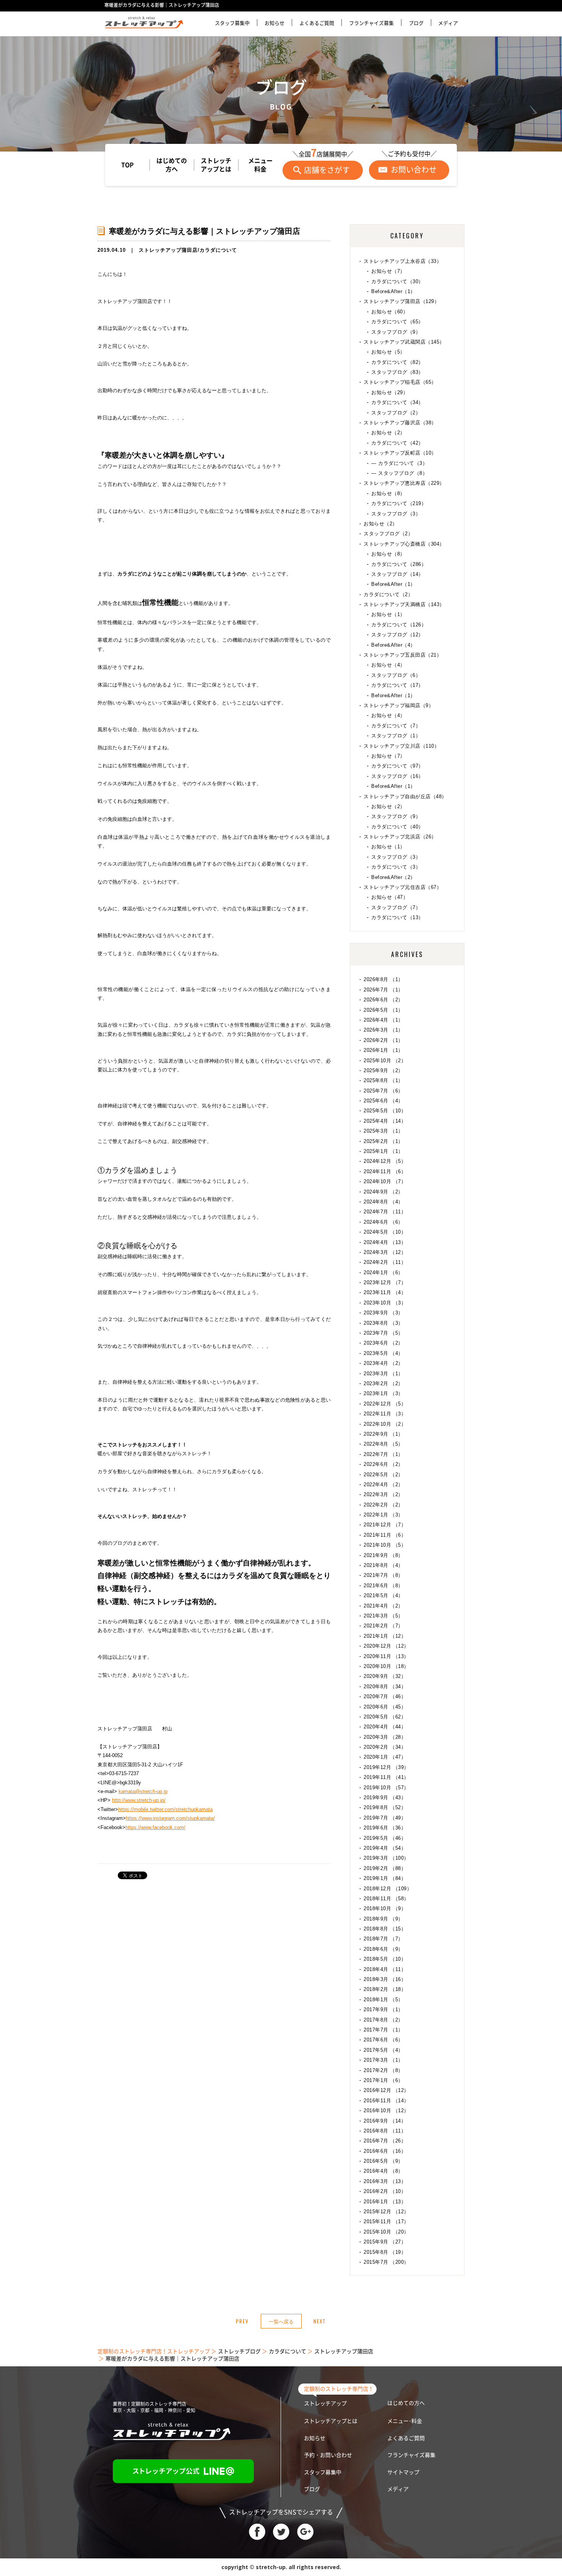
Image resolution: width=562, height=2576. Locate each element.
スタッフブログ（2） (396, 413)
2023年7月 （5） (383, 1333)
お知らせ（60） (390, 312)
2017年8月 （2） (383, 2020)
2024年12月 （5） (385, 1161)
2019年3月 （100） (386, 1858)
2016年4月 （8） (383, 2171)
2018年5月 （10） (385, 1959)
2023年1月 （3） (383, 1393)
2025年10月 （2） (385, 1061)
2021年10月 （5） (385, 1545)
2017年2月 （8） (383, 2070)
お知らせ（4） (388, 665)
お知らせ (275, 23)
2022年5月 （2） (383, 1475)
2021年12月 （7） (385, 1525)
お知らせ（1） (388, 614)
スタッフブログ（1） (396, 736)
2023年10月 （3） (385, 1303)
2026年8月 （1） (383, 979)
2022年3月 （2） (383, 1494)
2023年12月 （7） (385, 1282)
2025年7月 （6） (383, 1091)
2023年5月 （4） (383, 1353)
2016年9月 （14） (385, 2121)
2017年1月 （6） (383, 2080)
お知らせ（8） (388, 493)
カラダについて (218, 250)
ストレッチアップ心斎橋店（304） (404, 544)
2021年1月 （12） (385, 1636)
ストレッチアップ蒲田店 (168, 250)
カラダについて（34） (397, 402)
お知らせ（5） (388, 352)
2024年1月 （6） (383, 1273)
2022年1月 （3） (383, 1515)
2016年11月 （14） (386, 2101)
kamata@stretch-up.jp (143, 1791)
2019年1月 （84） (385, 1878)
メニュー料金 (260, 165)
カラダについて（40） (397, 827)
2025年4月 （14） (385, 1121)
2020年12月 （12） (386, 1646)
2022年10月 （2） (385, 1424)
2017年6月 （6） (383, 2040)
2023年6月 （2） (383, 1343)
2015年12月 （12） (386, 2212)
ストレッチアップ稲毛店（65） (400, 382)
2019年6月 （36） (385, 1828)
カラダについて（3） (396, 867)
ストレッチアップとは (216, 165)
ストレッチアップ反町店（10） (400, 453)
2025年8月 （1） (383, 1080)
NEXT (320, 2321)
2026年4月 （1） (383, 1020)
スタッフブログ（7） (396, 907)
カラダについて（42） (397, 443)
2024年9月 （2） (383, 1192)
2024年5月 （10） (385, 1232)
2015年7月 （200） (386, 2262)
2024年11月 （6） (385, 1171)
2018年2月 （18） (385, 1989)
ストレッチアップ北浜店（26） (400, 837)
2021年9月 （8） (383, 1555)
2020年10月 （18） (386, 1666)
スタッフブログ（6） (396, 675)
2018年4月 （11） (385, 1969)
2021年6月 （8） (383, 1586)
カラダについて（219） (399, 503)
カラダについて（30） (397, 281)
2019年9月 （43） (385, 1797)
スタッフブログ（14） (397, 574)
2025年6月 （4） (383, 1101)
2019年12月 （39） (386, 1767)
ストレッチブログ (239, 2351)
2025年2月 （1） (383, 1141)
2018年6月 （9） (383, 1949)
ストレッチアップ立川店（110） (401, 746)
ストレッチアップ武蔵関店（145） (404, 342)
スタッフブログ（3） (396, 514)
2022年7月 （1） (383, 1454)
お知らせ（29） (390, 392)
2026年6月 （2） (383, 1000)
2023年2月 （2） (383, 1383)
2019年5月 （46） (385, 1838)
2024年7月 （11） (385, 1212)
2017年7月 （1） (383, 2030)
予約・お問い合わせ (328, 2455)
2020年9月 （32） (385, 1676)
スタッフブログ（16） (397, 776)
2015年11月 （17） (386, 2221)
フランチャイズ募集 (371, 23)
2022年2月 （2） (383, 1505)
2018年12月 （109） (388, 1889)
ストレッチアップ (325, 2403)
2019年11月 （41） (386, 1777)
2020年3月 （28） (385, 1737)
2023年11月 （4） (385, 1292)
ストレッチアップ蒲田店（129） (401, 301)
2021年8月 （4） (383, 1565)
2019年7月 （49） (385, 1818)
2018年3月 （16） (385, 1979)
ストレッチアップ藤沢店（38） (400, 423)
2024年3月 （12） (385, 1252)
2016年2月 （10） (385, 2191)
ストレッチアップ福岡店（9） (399, 705)
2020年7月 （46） (385, 1696)
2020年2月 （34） (385, 1747)
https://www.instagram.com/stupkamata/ (170, 1818)
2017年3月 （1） (383, 2060)
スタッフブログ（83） (397, 372)
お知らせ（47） (390, 897)
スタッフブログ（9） (396, 332)
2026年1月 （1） (383, 1050)
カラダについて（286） (399, 564)
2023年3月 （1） (383, 1374)
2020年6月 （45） (385, 1707)
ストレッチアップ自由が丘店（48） (405, 796)
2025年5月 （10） (385, 1111)
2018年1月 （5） (383, 2000)
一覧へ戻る (281, 2321)
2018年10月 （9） (385, 1908)
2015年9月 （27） (385, 2242)
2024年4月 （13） (385, 1242)
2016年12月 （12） (386, 2090)
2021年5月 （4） (383, 1595)
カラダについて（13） (397, 917)
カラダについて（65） (397, 322)
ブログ (416, 23)
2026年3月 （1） (383, 1030)
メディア (448, 23)
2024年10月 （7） (385, 1181)
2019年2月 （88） (385, 1868)
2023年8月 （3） (383, 1323)
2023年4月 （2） (383, 1363)
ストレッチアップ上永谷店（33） (403, 261)
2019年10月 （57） (386, 1788)
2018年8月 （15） (385, 1929)
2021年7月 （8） (383, 1575)
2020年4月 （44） (385, 1727)
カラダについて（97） (397, 766)
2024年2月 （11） (385, 1262)
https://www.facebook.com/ (155, 1827)
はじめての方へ (172, 165)
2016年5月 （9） (383, 2161)
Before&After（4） (393, 645)
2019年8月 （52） (385, 1807)
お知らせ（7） (388, 271)
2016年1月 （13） (385, 2202)
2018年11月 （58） (386, 1899)
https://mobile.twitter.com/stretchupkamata (165, 1809)
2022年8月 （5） (383, 1444)
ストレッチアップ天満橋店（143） (404, 604)
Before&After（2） (393, 877)
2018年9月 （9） (383, 1919)
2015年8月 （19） (385, 2252)
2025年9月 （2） (383, 1070)
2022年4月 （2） (383, 1484)
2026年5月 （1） (383, 1010)
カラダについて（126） (399, 625)
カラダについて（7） (396, 726)
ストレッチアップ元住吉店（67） (403, 887)
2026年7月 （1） (383, 990)
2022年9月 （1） (383, 1434)
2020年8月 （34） (385, 1687)
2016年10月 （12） (386, 2111)
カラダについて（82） (397, 362)
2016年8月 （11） (385, 2131)
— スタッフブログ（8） (399, 473)
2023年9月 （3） (383, 1313)
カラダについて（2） (388, 594)
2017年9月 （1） (383, 2009)
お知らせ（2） (388, 433)
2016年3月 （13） (385, 2181)
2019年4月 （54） (385, 1848)
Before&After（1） (393, 291)
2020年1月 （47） (385, 1757)
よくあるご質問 (317, 23)
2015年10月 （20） (386, 2232)
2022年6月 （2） (383, 1464)
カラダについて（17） (397, 685)
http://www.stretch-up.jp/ (139, 1800)
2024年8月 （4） (383, 1202)
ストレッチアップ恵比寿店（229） (404, 483)
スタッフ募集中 (232, 23)
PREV (242, 2321)
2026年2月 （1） (383, 1040)
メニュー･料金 (405, 2421)
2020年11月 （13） (386, 1656)
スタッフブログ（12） (397, 635)
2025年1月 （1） (383, 1151)
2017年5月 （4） (383, 2050)
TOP (128, 165)
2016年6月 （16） (385, 2151)
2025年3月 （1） (383, 1131)
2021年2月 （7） (383, 1626)
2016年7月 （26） (385, 2141)
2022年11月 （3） (385, 1414)
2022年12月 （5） (385, 1404)
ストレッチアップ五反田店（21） (403, 655)
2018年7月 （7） (383, 1939)
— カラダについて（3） (399, 463)
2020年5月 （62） (385, 1717)
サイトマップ (403, 2472)
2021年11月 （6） (385, 1535)
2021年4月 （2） (383, 1606)
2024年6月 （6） (383, 1222)
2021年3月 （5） (383, 1616)
